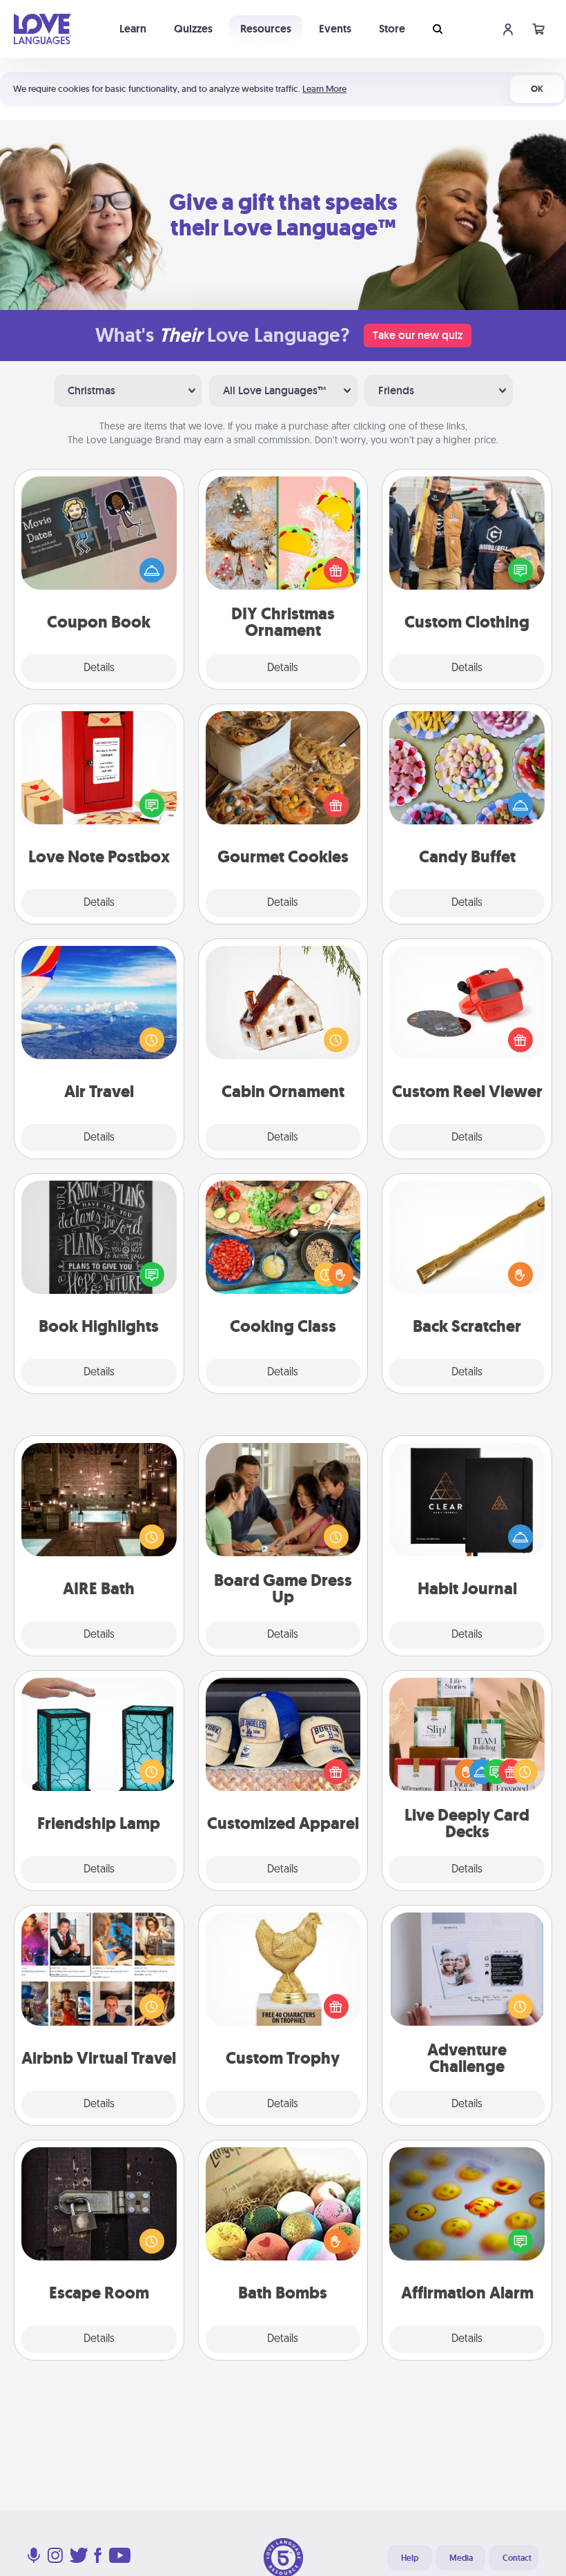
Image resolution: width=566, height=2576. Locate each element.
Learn (133, 29)
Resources (266, 29)
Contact (517, 2558)
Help (410, 2558)
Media (461, 2558)
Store (392, 29)
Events (335, 29)
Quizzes (193, 29)
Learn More (324, 89)
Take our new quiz (418, 335)
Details (99, 668)
